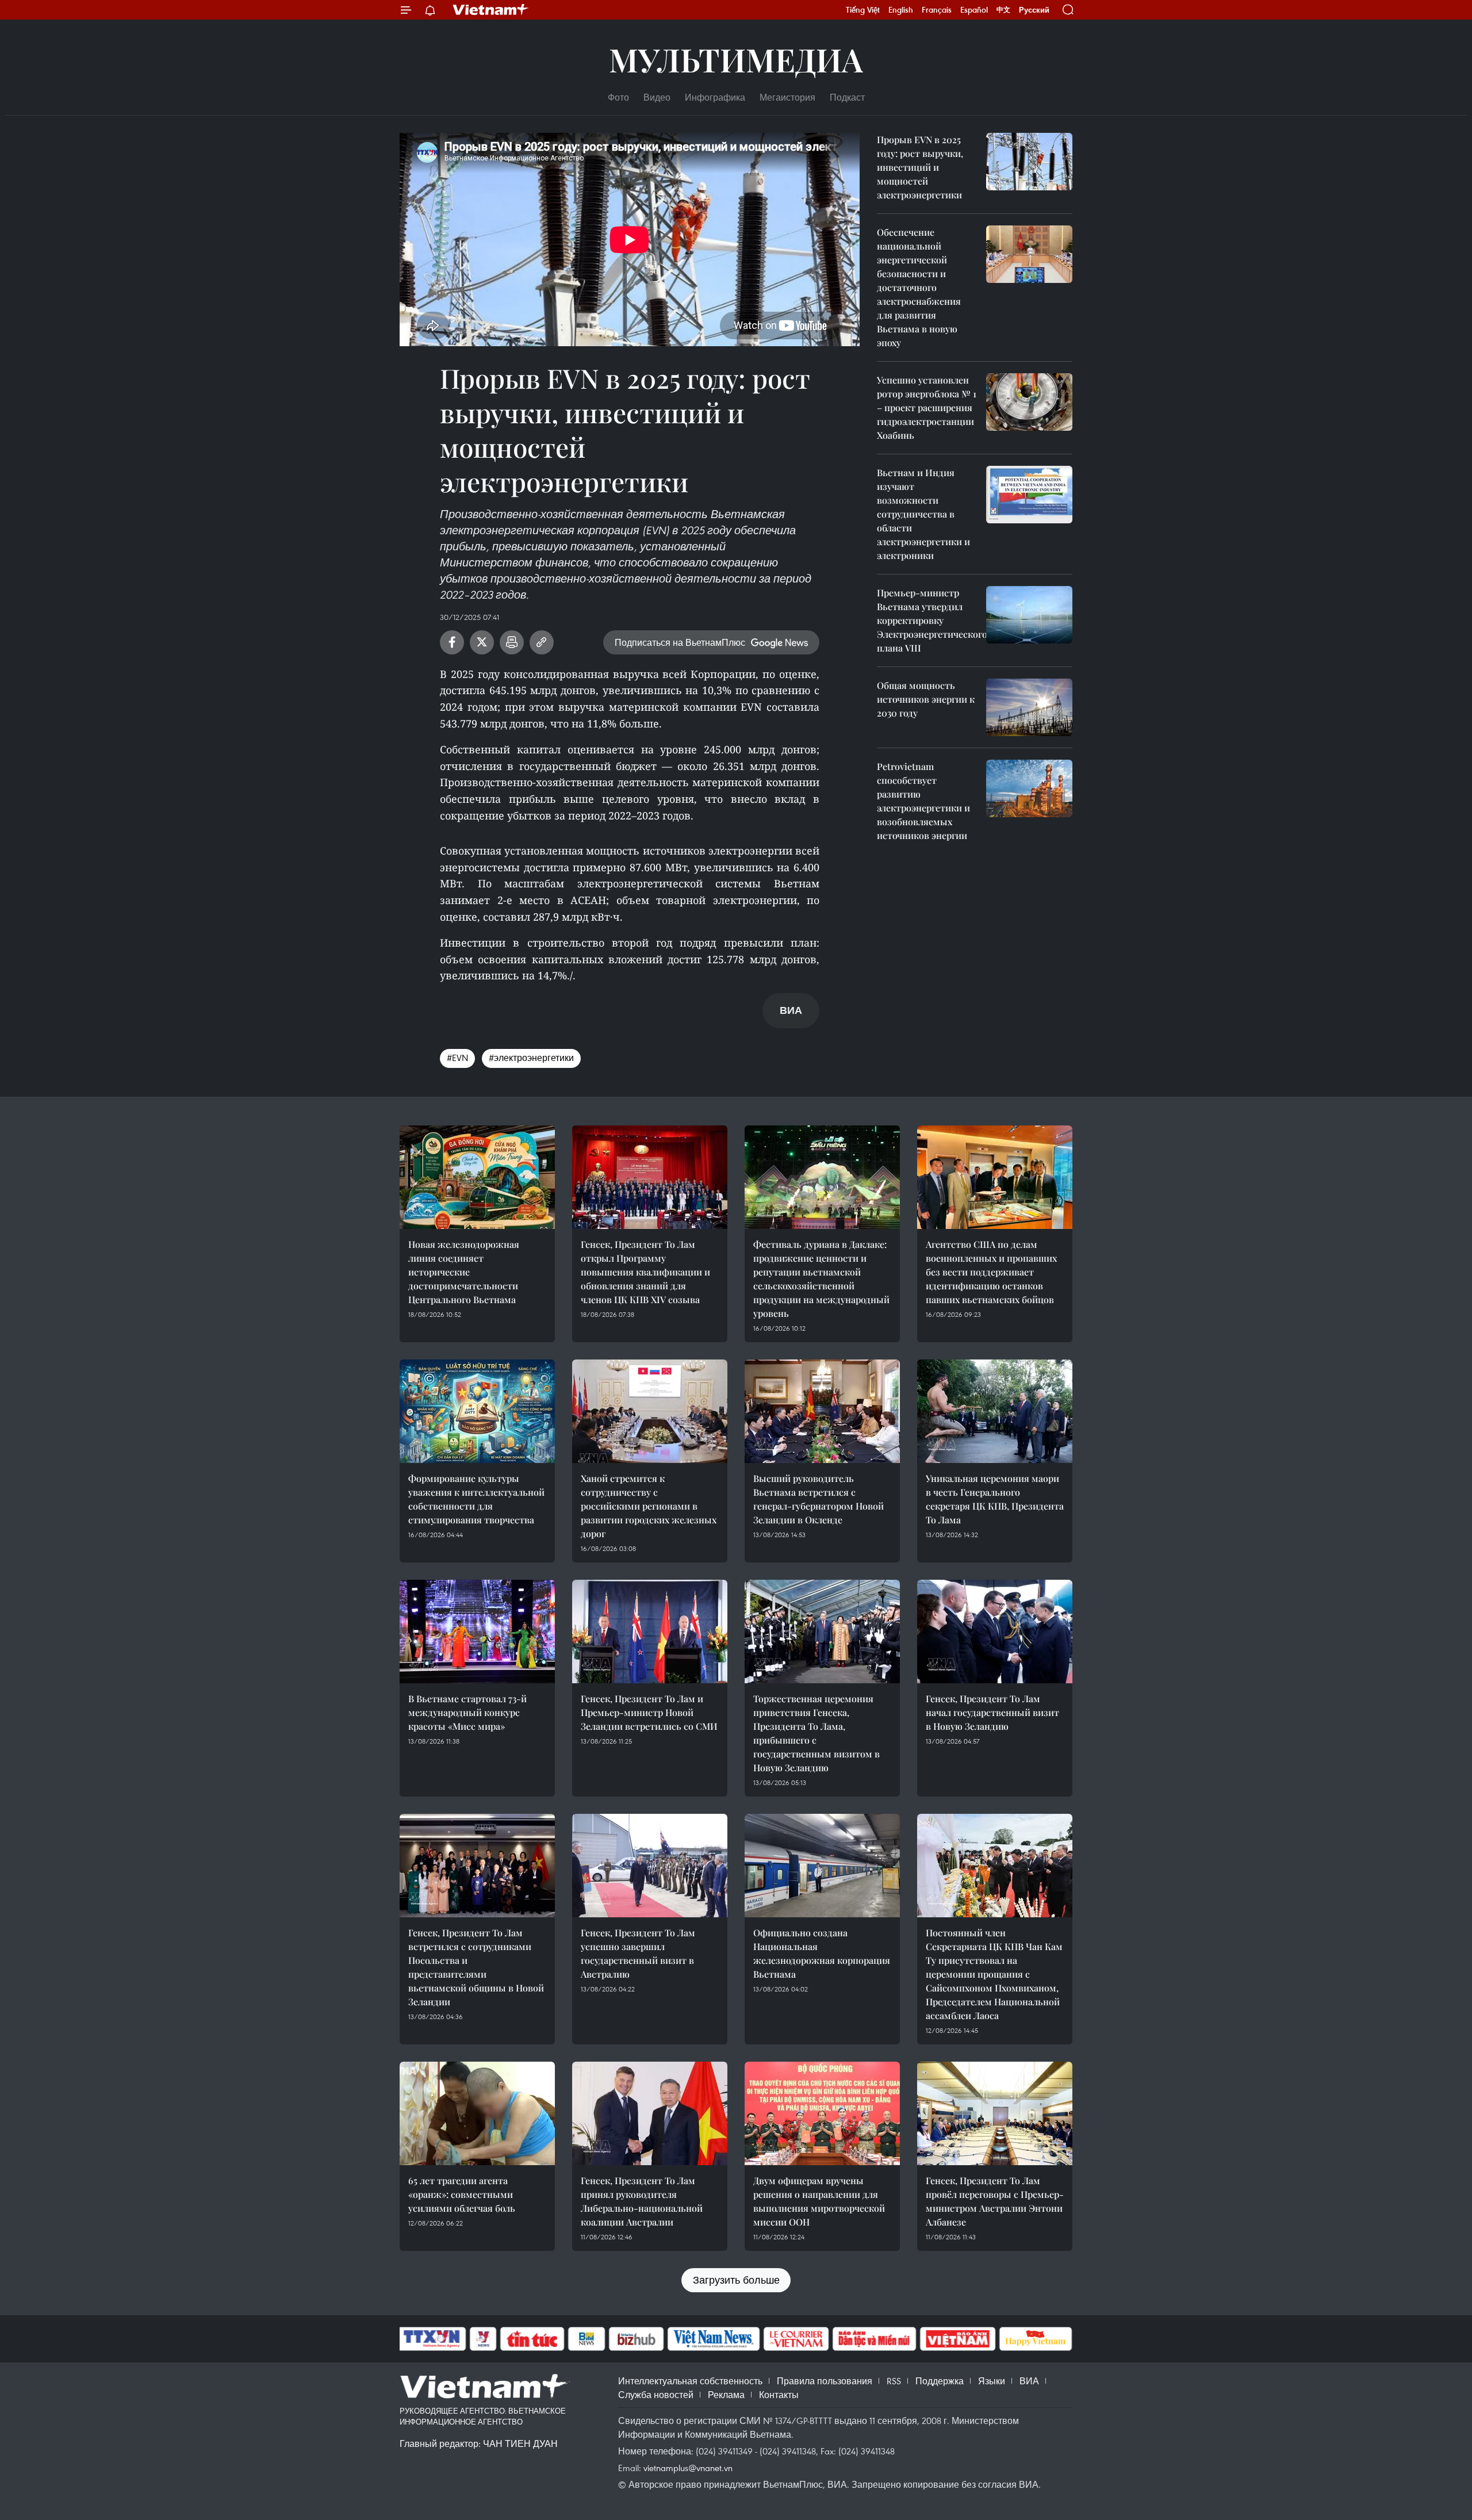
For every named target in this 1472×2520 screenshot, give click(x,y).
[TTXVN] (432, 2339)
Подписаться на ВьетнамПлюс (680, 642)
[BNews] (587, 2339)
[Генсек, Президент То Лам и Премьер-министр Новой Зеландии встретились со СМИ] (650, 1632)
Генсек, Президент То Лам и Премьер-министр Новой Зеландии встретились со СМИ (649, 1712)
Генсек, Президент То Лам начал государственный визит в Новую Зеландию (992, 1712)
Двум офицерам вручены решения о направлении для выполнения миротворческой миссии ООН (819, 2201)
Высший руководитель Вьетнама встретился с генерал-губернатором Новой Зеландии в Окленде (819, 1499)
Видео (657, 97)
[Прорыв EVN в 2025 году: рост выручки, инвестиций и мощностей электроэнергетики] (1029, 162)
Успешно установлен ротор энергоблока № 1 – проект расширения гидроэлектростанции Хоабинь (927, 407)
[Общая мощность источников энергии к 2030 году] (1029, 707)
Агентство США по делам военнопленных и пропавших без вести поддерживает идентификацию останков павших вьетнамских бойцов (991, 1272)
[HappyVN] (1036, 2339)
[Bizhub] (636, 2339)
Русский (1034, 10)
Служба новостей (656, 2395)
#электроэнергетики (531, 1058)
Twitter (482, 642)
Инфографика (715, 97)
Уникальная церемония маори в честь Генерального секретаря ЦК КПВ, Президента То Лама (995, 1499)
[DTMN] (874, 2339)
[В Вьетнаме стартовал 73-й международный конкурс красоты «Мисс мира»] (477, 1632)
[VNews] (483, 2339)
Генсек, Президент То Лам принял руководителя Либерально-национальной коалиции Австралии (642, 2201)
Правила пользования (825, 2381)
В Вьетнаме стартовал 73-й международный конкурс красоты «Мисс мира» (467, 1712)
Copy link (542, 642)
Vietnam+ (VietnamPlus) (491, 10)
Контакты (779, 2395)
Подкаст (847, 97)
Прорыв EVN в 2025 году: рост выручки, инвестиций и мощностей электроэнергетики (920, 167)
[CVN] (796, 2339)
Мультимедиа (736, 59)
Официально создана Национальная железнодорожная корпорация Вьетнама (822, 1953)
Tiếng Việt (863, 10)
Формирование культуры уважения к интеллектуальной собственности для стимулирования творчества (476, 1499)
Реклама (726, 2395)
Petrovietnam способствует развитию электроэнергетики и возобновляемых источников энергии (923, 801)
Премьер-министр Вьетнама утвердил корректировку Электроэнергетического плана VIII (932, 620)
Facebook (452, 642)
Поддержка (940, 2381)
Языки (992, 2381)
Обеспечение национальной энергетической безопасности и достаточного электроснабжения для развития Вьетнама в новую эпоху (919, 287)
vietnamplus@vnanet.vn (688, 2468)
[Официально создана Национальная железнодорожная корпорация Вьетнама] (822, 1866)
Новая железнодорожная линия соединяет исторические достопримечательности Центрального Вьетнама (464, 1272)
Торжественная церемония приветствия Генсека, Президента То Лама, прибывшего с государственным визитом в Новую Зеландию (816, 1733)
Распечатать (512, 642)
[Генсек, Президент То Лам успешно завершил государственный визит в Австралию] (650, 1866)
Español (974, 10)
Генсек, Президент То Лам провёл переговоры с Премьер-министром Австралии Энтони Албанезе (995, 2201)
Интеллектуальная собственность (690, 2381)
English (901, 10)
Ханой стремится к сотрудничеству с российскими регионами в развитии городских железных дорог (649, 1506)
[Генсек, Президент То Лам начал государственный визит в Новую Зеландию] (995, 1632)
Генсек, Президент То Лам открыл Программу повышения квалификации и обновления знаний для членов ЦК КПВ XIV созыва (645, 1272)
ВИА (1029, 2381)
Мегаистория (787, 97)
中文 (1003, 10)
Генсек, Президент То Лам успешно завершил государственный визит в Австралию (638, 1953)
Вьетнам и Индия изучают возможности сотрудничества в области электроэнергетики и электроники (923, 514)
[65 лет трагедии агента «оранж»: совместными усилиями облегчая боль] (477, 2113)
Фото (618, 97)
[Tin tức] (532, 2339)
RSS (894, 2381)
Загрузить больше (736, 2280)
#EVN (457, 1058)
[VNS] (713, 2339)
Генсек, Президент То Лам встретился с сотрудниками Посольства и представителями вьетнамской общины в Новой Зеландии (476, 1967)
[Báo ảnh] (957, 2339)
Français (937, 10)
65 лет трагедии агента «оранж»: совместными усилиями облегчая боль (462, 2194)
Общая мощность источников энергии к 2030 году (926, 699)
